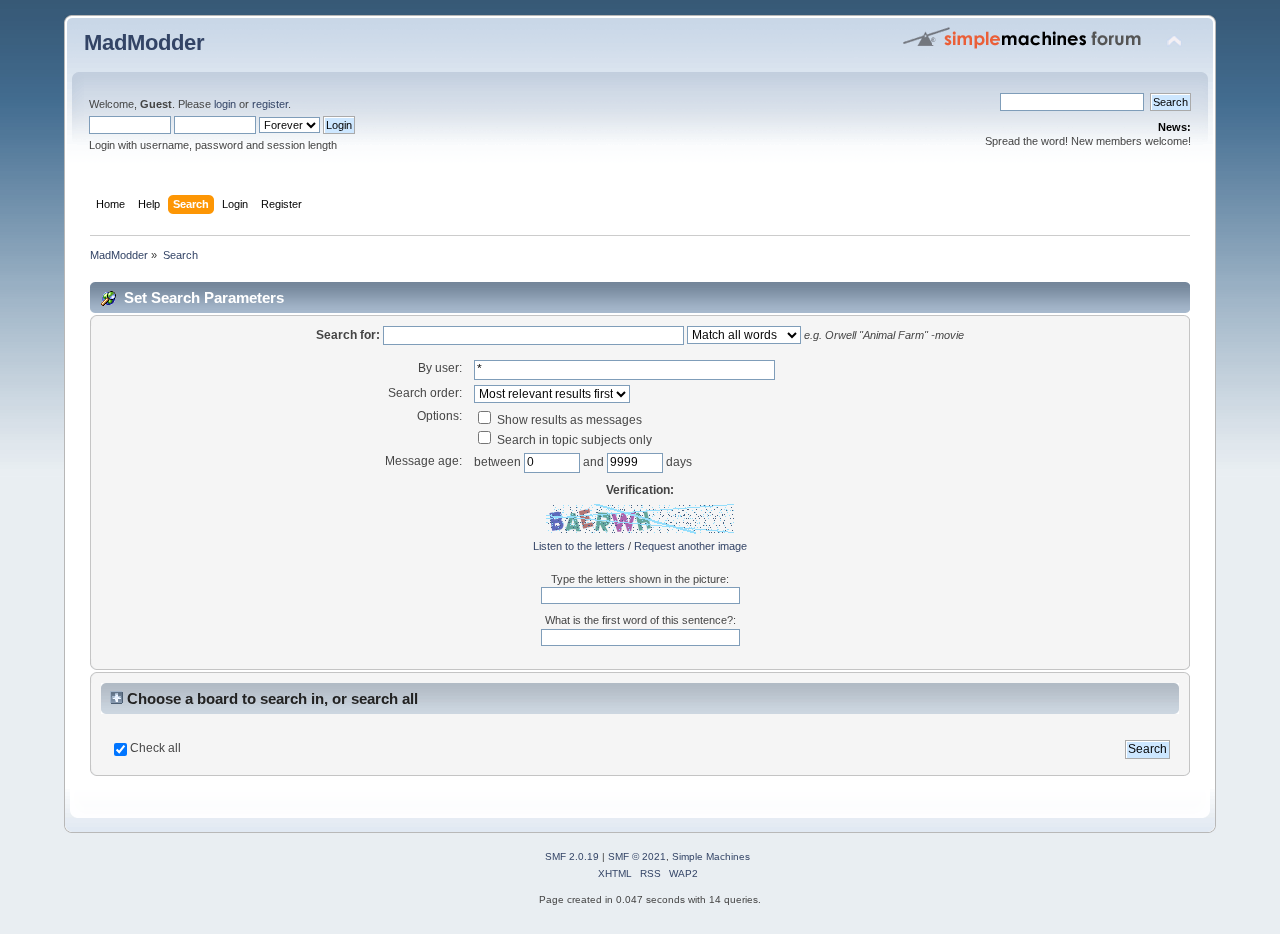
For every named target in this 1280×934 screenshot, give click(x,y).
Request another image (690, 546)
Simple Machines (711, 856)
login (225, 104)
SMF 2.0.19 (572, 856)
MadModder (144, 42)
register (270, 104)
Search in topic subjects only (573, 440)
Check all (155, 748)
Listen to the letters (579, 546)
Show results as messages (568, 420)
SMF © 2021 (637, 856)
